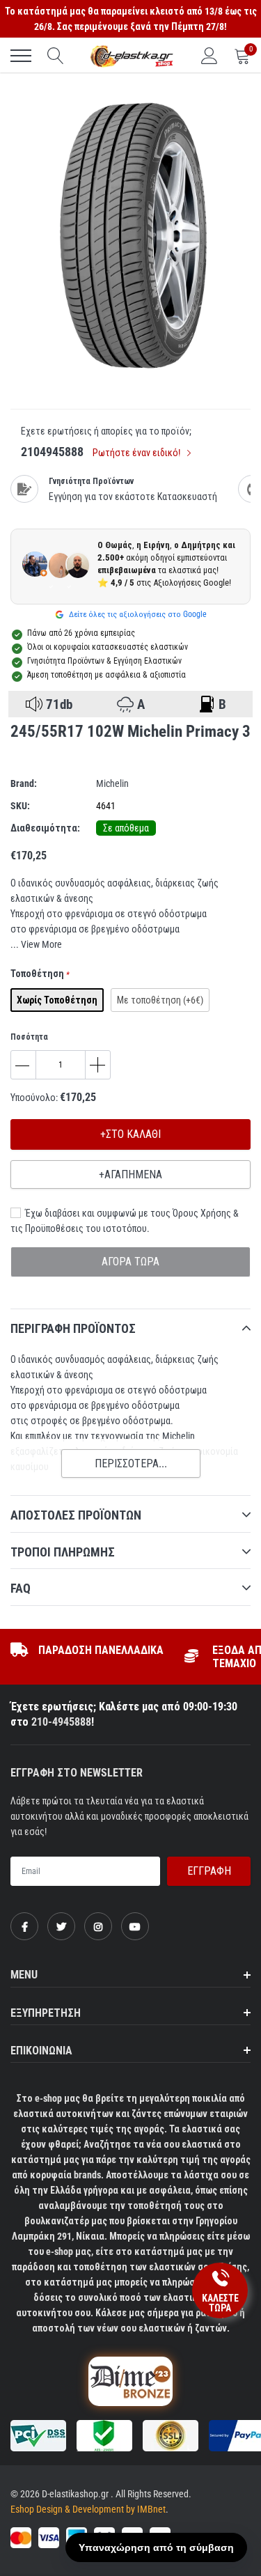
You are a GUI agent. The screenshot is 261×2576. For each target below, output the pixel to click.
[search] (56, 56)
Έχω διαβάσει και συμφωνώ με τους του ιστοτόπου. (125, 1221)
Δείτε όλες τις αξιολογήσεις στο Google (137, 614)
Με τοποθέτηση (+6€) (160, 1000)
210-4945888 (61, 1722)
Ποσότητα (29, 1037)
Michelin (112, 783)
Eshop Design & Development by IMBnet (88, 2509)
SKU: (20, 806)
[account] (209, 56)
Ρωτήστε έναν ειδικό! (137, 453)
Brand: (24, 783)
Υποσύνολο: (34, 1098)
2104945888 (52, 452)
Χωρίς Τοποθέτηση (57, 1000)
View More (41, 944)
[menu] (21, 56)
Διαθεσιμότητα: (45, 828)
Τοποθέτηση (40, 974)
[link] (24, 1926)
